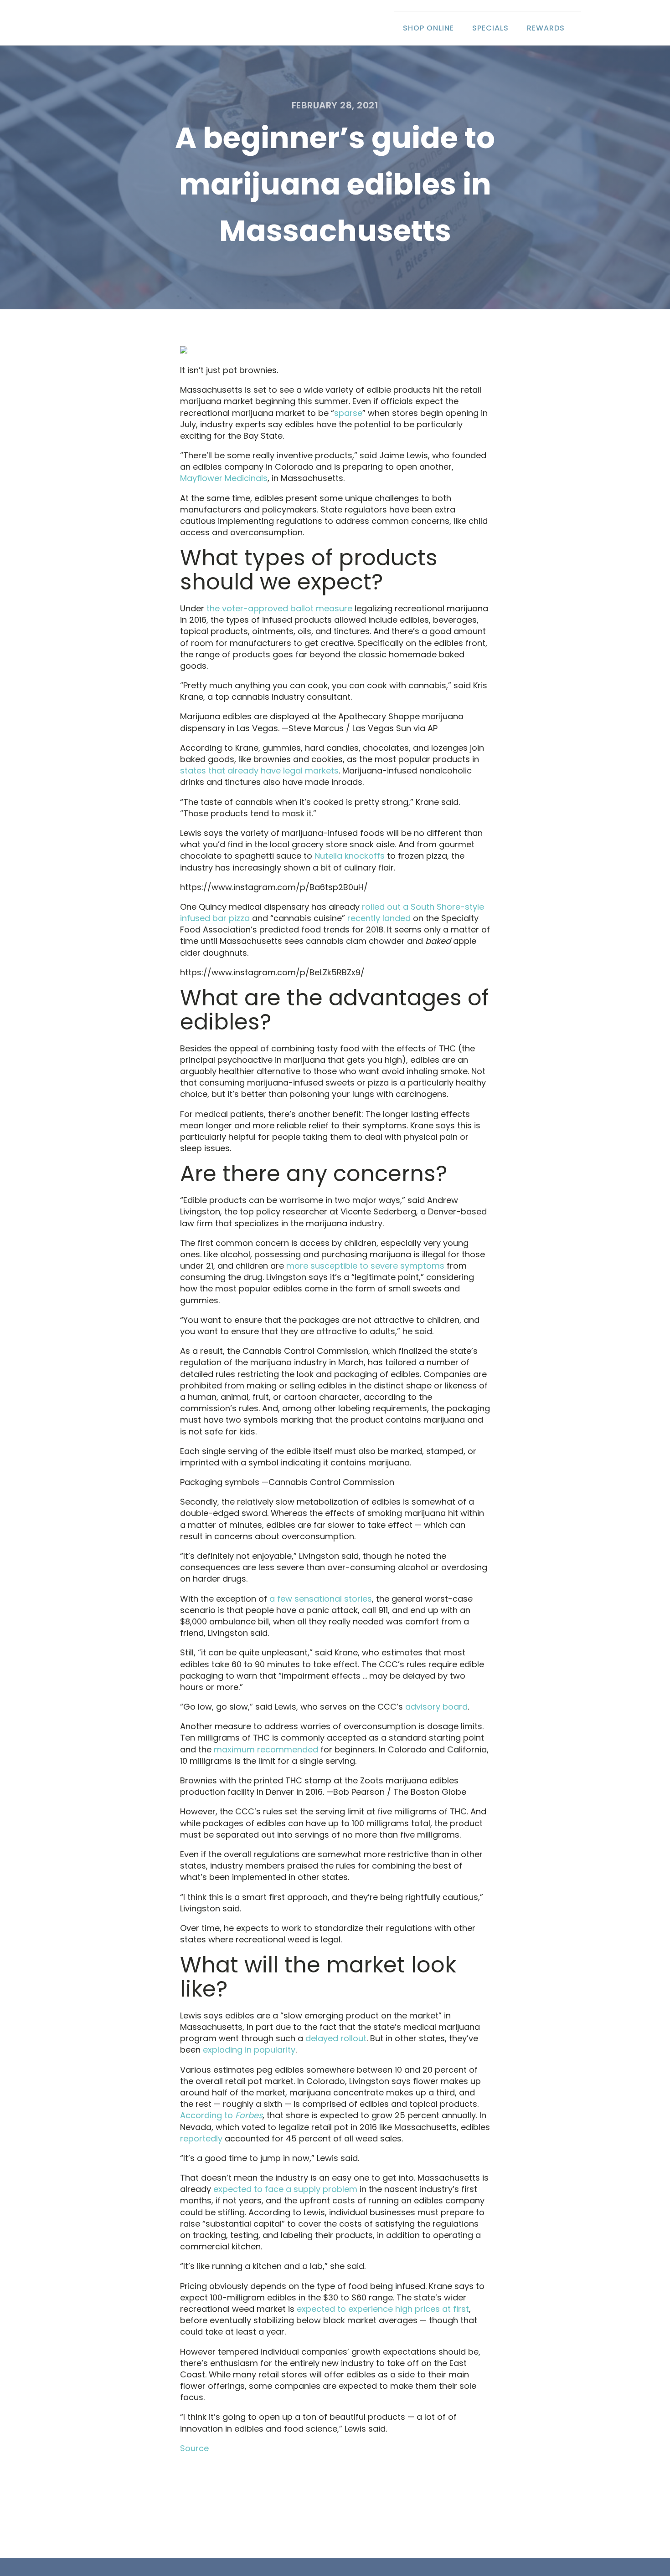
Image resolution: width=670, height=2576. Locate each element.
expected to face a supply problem (285, 2189)
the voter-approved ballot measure (279, 608)
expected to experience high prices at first (383, 2309)
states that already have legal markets (259, 771)
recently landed (379, 918)
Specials (490, 28)
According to (221, 2115)
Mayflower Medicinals (224, 478)
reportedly (201, 2138)
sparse (348, 413)
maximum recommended (266, 1749)
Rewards (546, 28)
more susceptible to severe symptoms (365, 1266)
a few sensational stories (321, 1599)
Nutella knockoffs (350, 856)
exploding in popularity (249, 2050)
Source (194, 2448)
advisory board (436, 1707)
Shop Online (428, 28)
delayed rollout (336, 2038)
